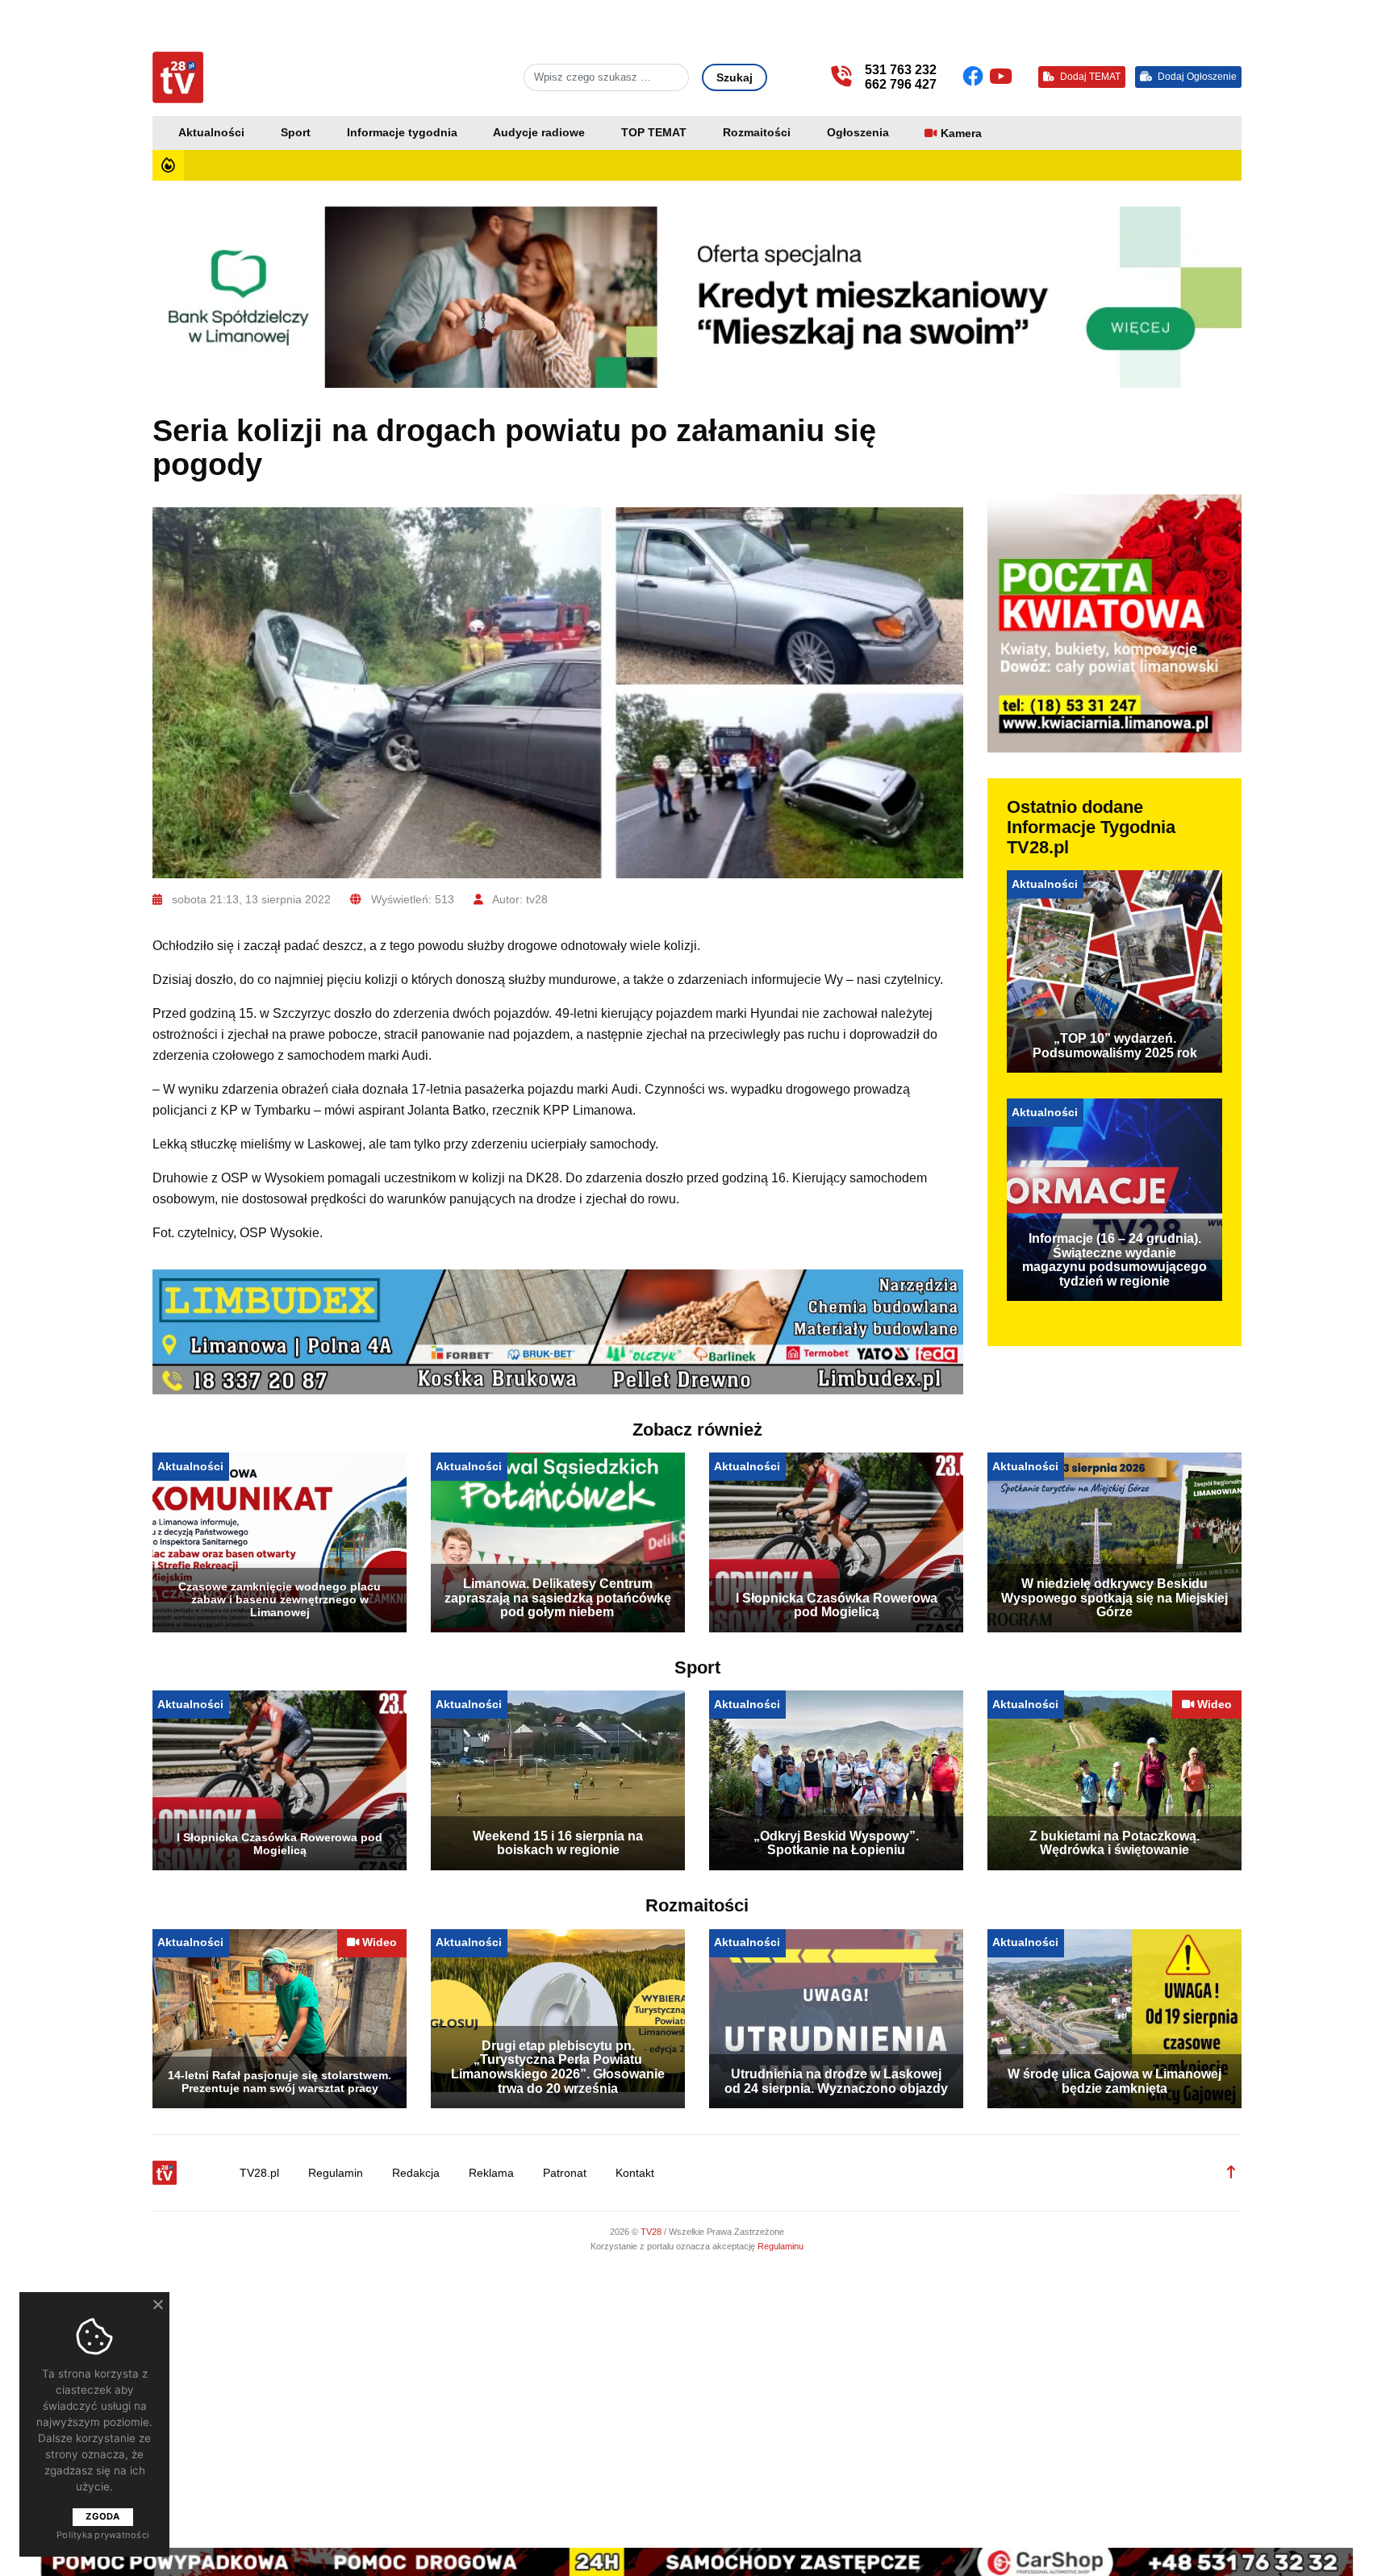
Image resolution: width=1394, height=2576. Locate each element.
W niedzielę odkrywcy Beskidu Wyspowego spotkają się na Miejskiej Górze (1114, 1598)
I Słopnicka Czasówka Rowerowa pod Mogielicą (837, 1605)
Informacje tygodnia (402, 133)
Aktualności (211, 133)
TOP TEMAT (654, 133)
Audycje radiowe (539, 133)
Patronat (565, 2173)
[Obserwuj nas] (976, 77)
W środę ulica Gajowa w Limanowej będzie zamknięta (1114, 2081)
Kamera (961, 133)
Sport (296, 133)
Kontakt (635, 2173)
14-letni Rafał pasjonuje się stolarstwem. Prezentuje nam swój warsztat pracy (280, 2082)
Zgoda (102, 2516)
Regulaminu (780, 2246)
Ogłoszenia (858, 133)
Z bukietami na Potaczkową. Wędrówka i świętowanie (1114, 1843)
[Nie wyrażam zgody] (157, 2304)
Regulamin (336, 2173)
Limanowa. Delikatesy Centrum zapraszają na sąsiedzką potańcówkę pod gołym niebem (558, 1598)
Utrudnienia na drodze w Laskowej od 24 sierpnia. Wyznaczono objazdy (836, 2081)
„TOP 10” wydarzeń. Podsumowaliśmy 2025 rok (1115, 1046)
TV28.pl (259, 2173)
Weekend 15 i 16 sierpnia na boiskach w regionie (558, 1843)
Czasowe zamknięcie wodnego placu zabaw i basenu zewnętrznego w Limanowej (280, 1599)
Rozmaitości (757, 133)
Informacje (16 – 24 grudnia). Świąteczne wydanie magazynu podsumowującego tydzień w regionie (1114, 1260)
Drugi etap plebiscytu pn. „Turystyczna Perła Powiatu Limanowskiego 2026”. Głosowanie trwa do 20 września (558, 2067)
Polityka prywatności (103, 2535)
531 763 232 (901, 70)
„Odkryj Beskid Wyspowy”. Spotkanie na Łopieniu (836, 1843)
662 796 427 (901, 84)
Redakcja (416, 2173)
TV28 (652, 2232)
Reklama (491, 2173)
